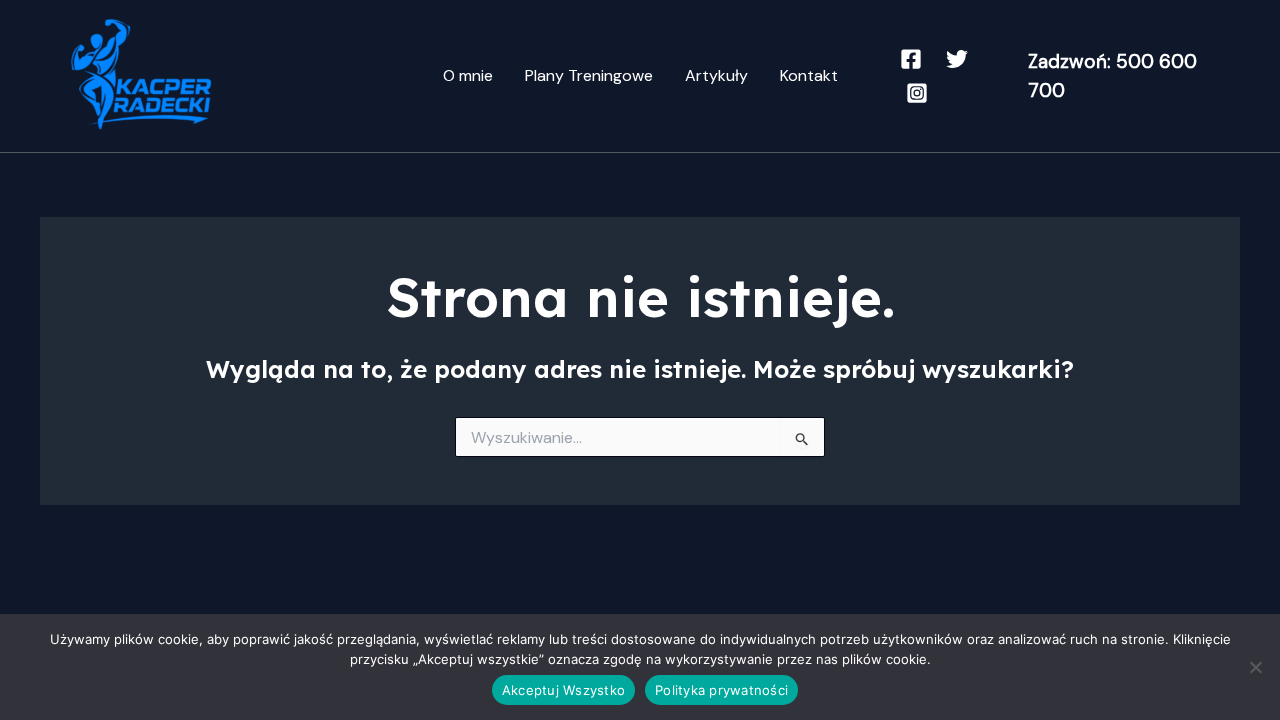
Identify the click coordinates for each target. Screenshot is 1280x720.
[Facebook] (911, 59)
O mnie (468, 75)
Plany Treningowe (589, 75)
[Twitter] (957, 59)
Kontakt (809, 75)
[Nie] (1255, 667)
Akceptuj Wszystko (563, 690)
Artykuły (716, 75)
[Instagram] (917, 93)
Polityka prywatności (721, 690)
